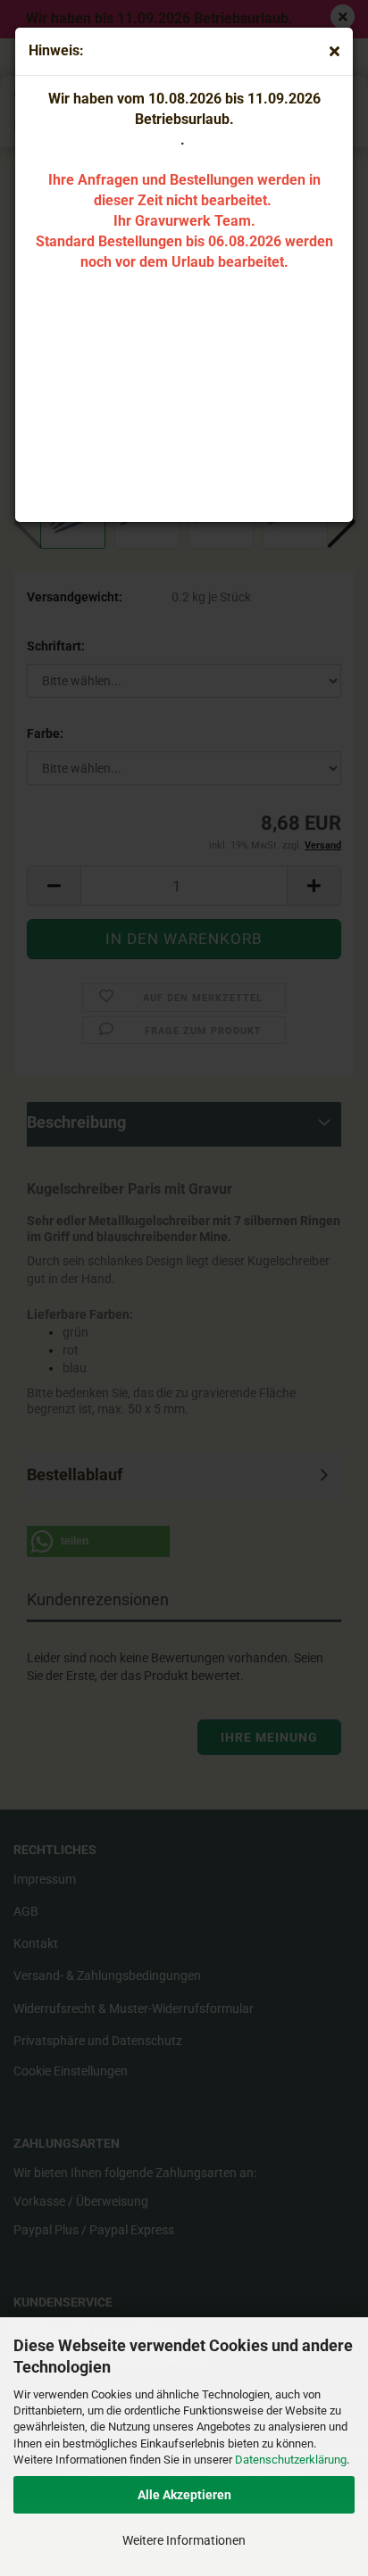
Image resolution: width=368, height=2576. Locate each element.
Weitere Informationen (184, 2540)
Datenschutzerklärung (291, 2460)
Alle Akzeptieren (184, 2495)
